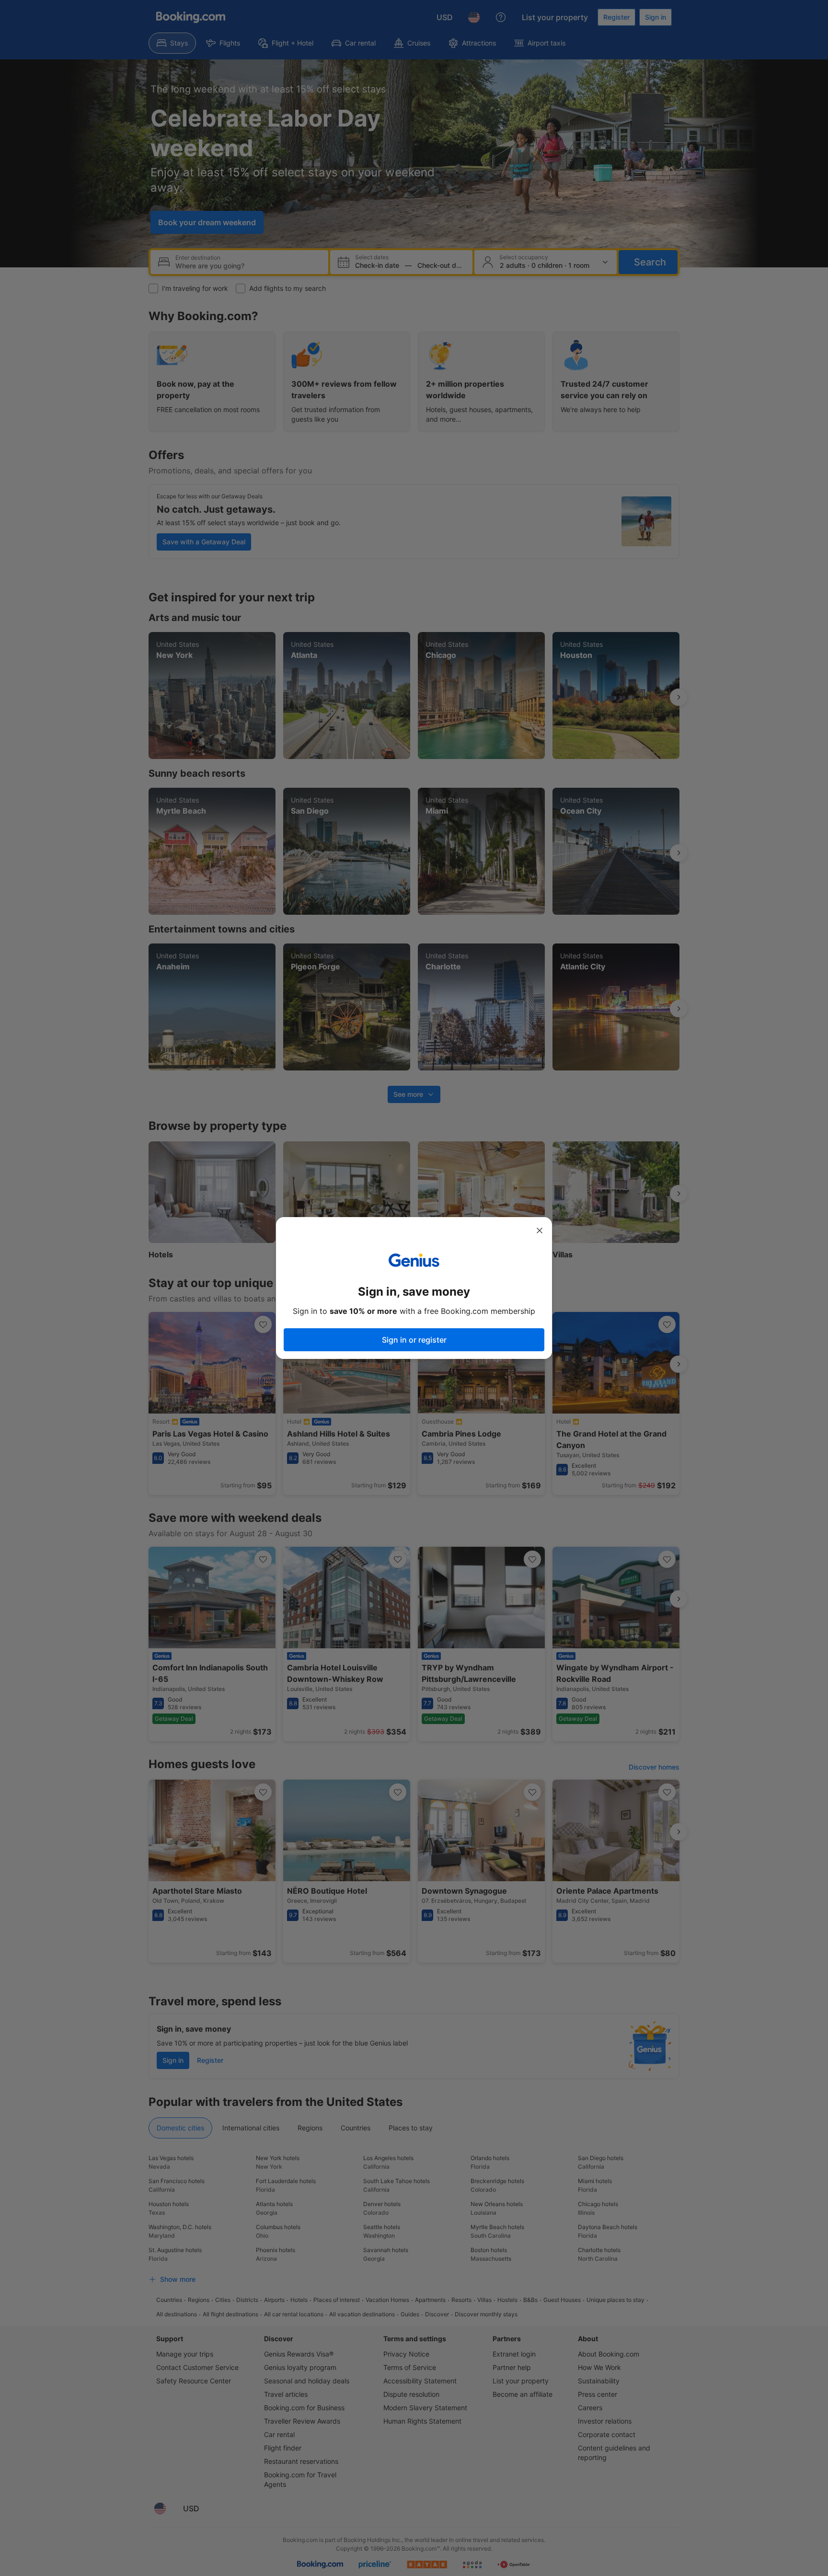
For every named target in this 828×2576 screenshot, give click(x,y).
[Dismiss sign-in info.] (540, 1230)
